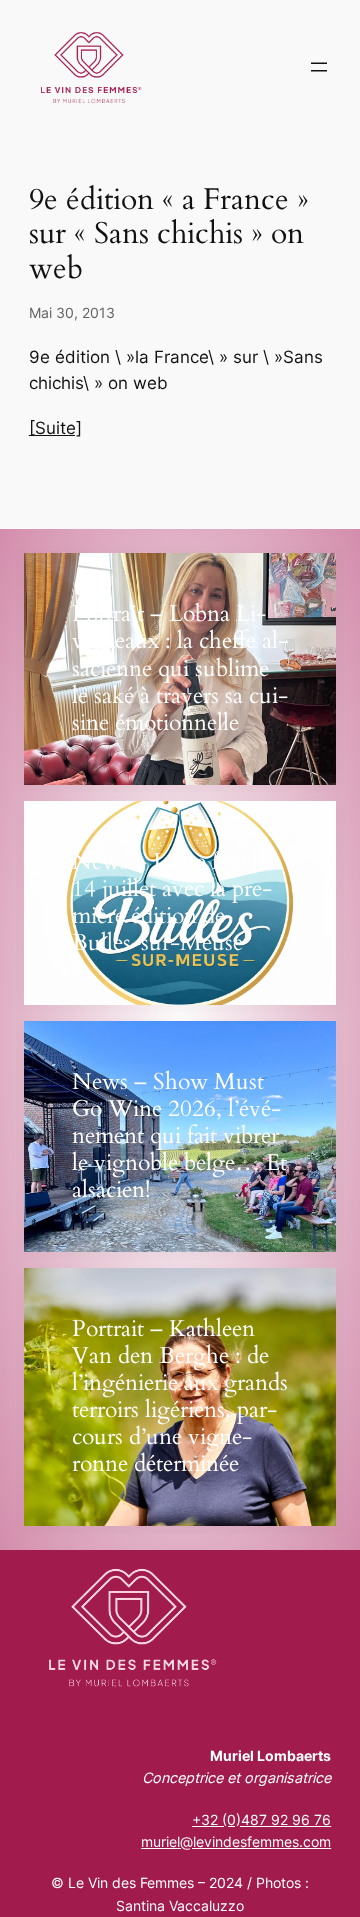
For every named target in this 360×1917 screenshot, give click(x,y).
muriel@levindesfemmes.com (236, 1841)
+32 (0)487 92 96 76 (261, 1819)
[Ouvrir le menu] (319, 67)
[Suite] (55, 428)
